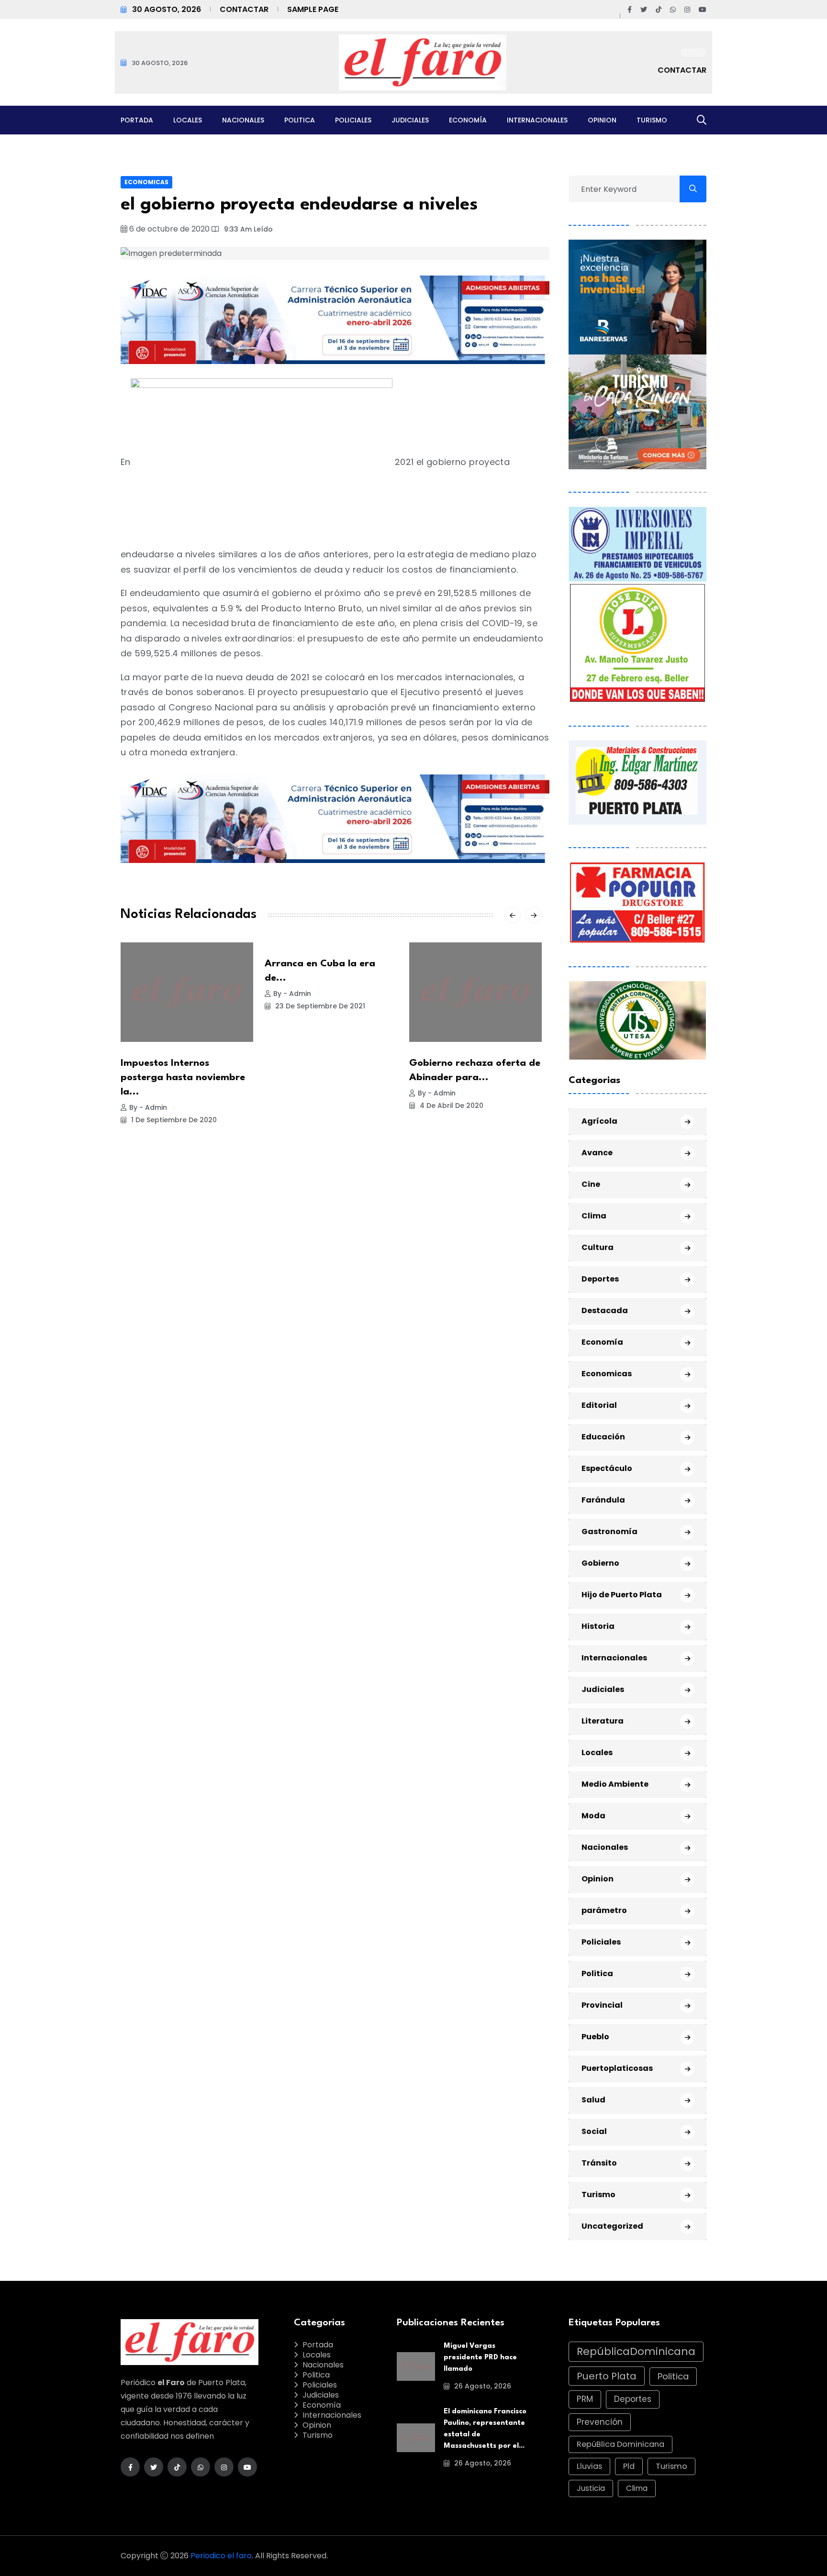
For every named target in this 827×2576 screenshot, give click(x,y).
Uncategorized (612, 2226)
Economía (468, 120)
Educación (603, 1437)
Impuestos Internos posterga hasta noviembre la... (183, 1078)
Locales (188, 120)
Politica (300, 120)
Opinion (602, 120)
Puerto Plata (607, 2376)
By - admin (148, 1107)
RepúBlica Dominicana (620, 2444)
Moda (593, 1816)
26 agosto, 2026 (482, 2386)
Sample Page (313, 9)
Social (594, 2131)
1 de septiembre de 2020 (173, 1120)
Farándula (603, 1500)
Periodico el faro (221, 2556)
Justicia (591, 2488)
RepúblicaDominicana (636, 2351)
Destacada (605, 1310)
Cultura (598, 1247)
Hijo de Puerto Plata (622, 1595)
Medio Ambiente (615, 1784)
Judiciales (410, 120)
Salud (593, 2100)
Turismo (652, 120)
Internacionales (537, 120)
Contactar (244, 9)
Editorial (599, 1405)
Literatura (603, 1721)
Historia (598, 1626)
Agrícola (599, 1121)
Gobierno (600, 1563)
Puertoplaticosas (617, 2068)
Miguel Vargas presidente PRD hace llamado (480, 2358)
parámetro (604, 1910)
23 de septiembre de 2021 (319, 1006)
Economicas (146, 182)
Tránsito (599, 2163)
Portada (137, 120)
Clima (594, 1216)
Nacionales (243, 120)
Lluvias (589, 2466)
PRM (585, 2399)
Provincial (602, 2005)
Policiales (353, 120)
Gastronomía (609, 1531)
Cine (591, 1184)
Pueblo (595, 2037)
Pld (629, 2466)
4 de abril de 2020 (451, 1106)
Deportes (600, 1279)
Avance (597, 1153)
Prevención (600, 2422)
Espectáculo (607, 1468)
